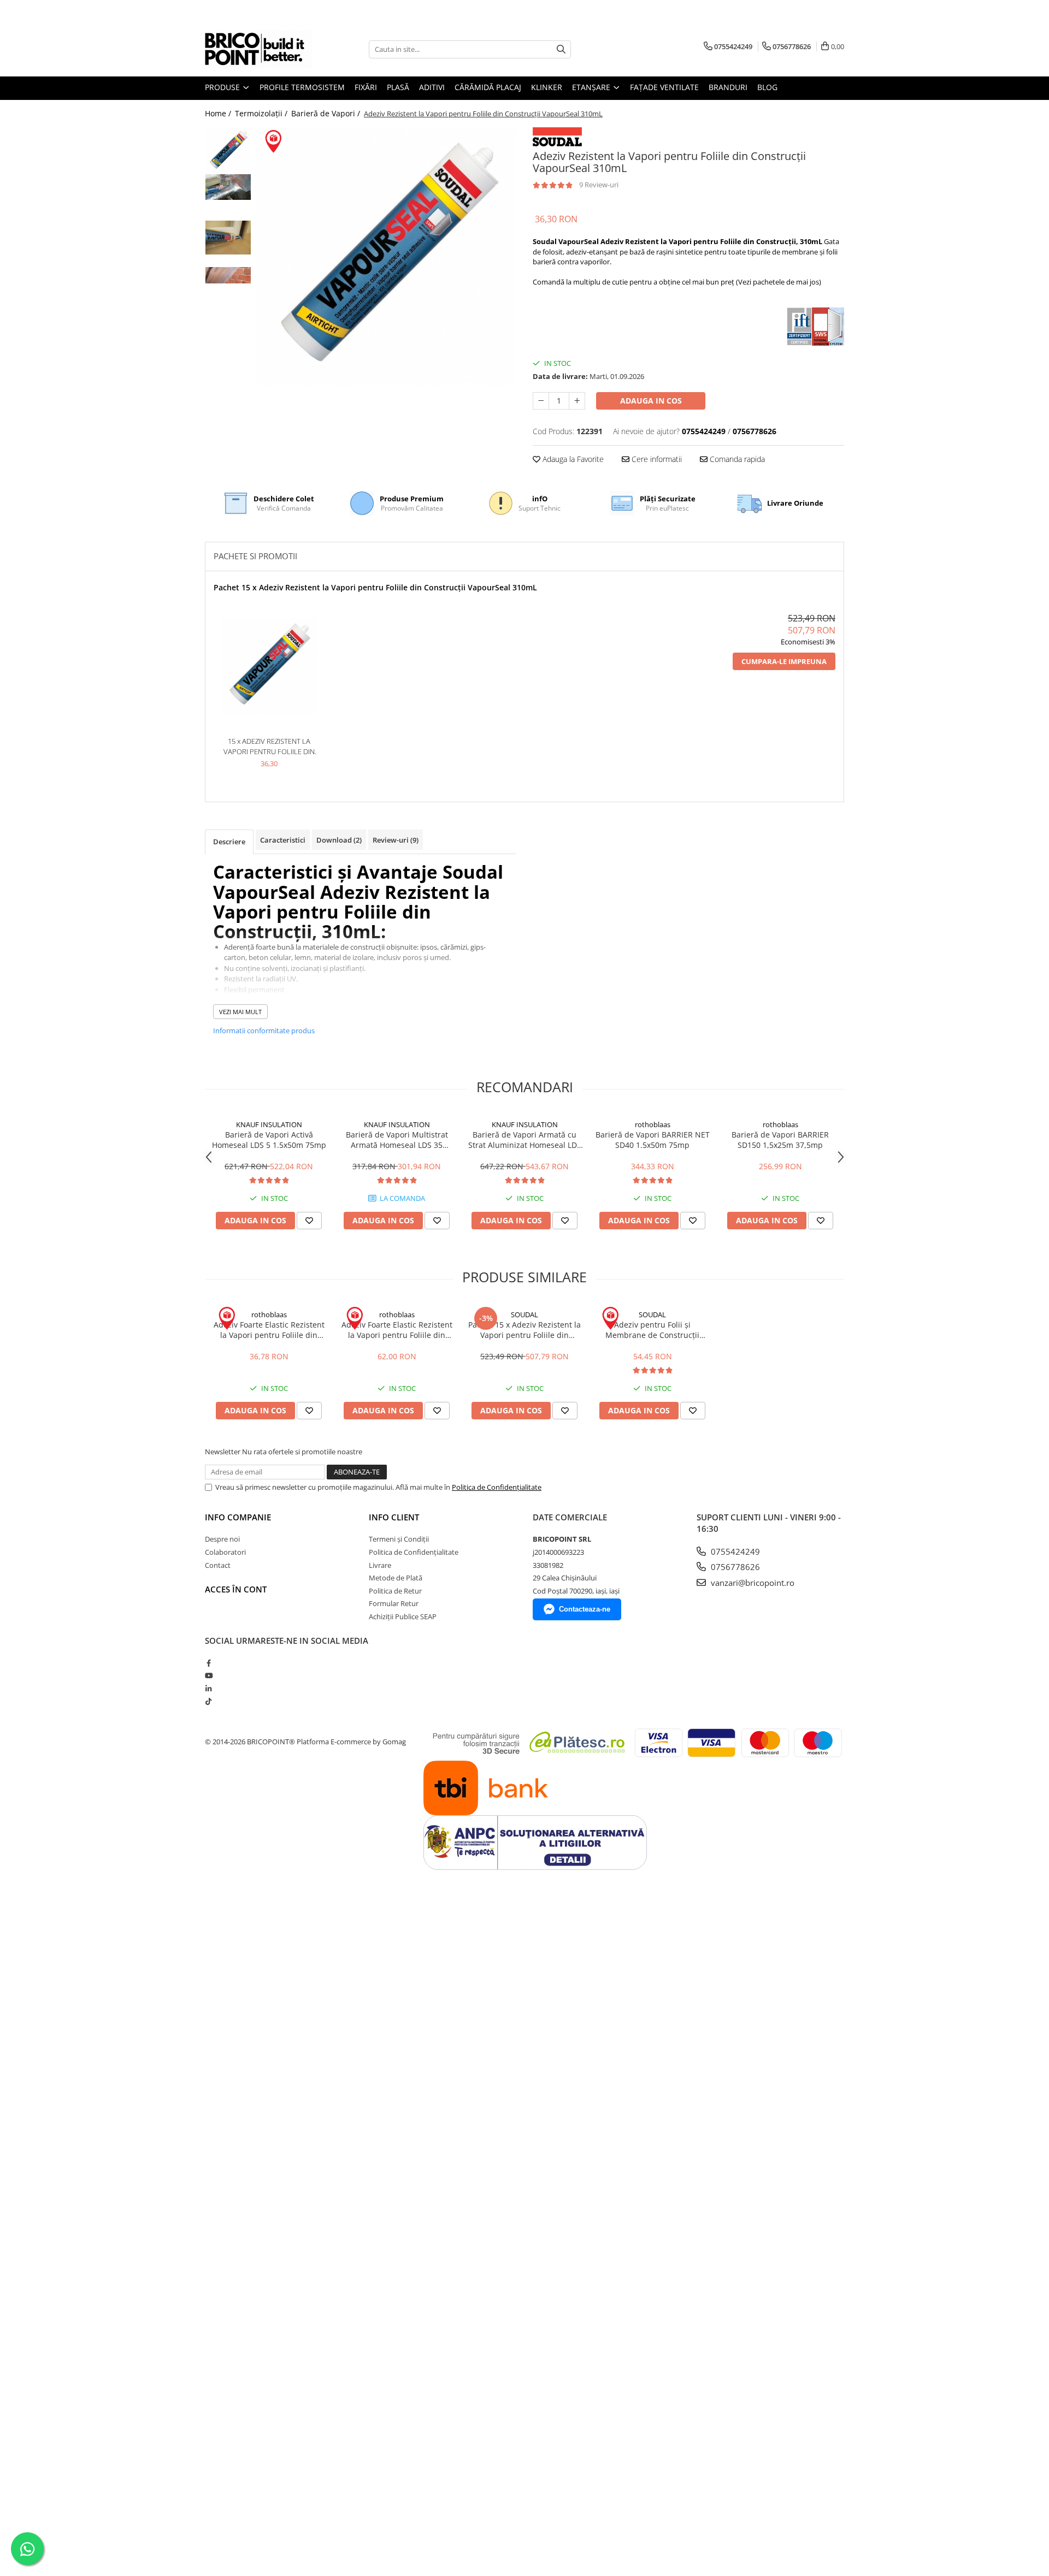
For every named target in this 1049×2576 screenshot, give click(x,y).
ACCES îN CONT (236, 1589)
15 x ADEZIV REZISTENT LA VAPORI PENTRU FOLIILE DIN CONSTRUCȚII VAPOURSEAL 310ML (269, 746)
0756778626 (734, 1567)
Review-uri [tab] (396, 840)
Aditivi (432, 87)
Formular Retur (394, 1603)
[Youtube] (208, 1675)
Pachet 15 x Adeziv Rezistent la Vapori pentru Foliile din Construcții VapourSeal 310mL (375, 587)
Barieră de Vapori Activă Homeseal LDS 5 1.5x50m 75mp (269, 1140)
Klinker (547, 87)
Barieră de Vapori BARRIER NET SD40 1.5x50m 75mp (653, 1140)
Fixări (366, 87)
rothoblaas (653, 1124)
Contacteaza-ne (585, 1609)
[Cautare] (561, 49)
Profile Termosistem (302, 87)
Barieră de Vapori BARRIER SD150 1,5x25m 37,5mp (780, 1140)
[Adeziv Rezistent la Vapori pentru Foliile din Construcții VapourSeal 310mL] (387, 257)
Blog (767, 87)
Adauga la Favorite (572, 459)
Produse (223, 87)
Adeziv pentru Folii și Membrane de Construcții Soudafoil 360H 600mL (652, 1330)
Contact (218, 1565)
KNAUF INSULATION (269, 1124)
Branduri (728, 87)
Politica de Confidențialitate (497, 1487)
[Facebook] (208, 1663)
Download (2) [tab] (339, 840)
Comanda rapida (736, 459)
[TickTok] (208, 1701)
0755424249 (734, 1551)
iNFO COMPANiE (238, 1517)
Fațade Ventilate (664, 87)
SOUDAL (524, 1314)
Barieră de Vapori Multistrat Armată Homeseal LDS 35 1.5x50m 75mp (397, 1140)
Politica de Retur (395, 1591)
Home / (219, 113)
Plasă (398, 87)
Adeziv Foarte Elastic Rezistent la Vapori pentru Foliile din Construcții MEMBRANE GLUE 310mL (269, 1330)
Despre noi (222, 1539)
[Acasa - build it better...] (260, 49)
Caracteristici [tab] (283, 840)
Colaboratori (225, 1552)
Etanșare (592, 87)
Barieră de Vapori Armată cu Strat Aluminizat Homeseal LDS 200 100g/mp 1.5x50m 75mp (525, 1140)
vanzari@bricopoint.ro (752, 1583)
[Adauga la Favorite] (309, 1221)
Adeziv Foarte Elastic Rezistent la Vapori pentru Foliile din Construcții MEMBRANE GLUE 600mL (397, 1330)
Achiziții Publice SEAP (403, 1616)
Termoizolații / (262, 113)
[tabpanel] (387, 257)
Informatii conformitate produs (264, 1031)
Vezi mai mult (240, 1012)
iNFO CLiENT (394, 1517)
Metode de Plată (396, 1578)
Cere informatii (656, 459)
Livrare (380, 1565)
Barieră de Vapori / (327, 113)
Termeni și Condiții (399, 1539)
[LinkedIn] (208, 1689)
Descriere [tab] (229, 842)
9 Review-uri (599, 185)
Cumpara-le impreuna (784, 661)
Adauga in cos (651, 401)
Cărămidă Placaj (488, 87)
